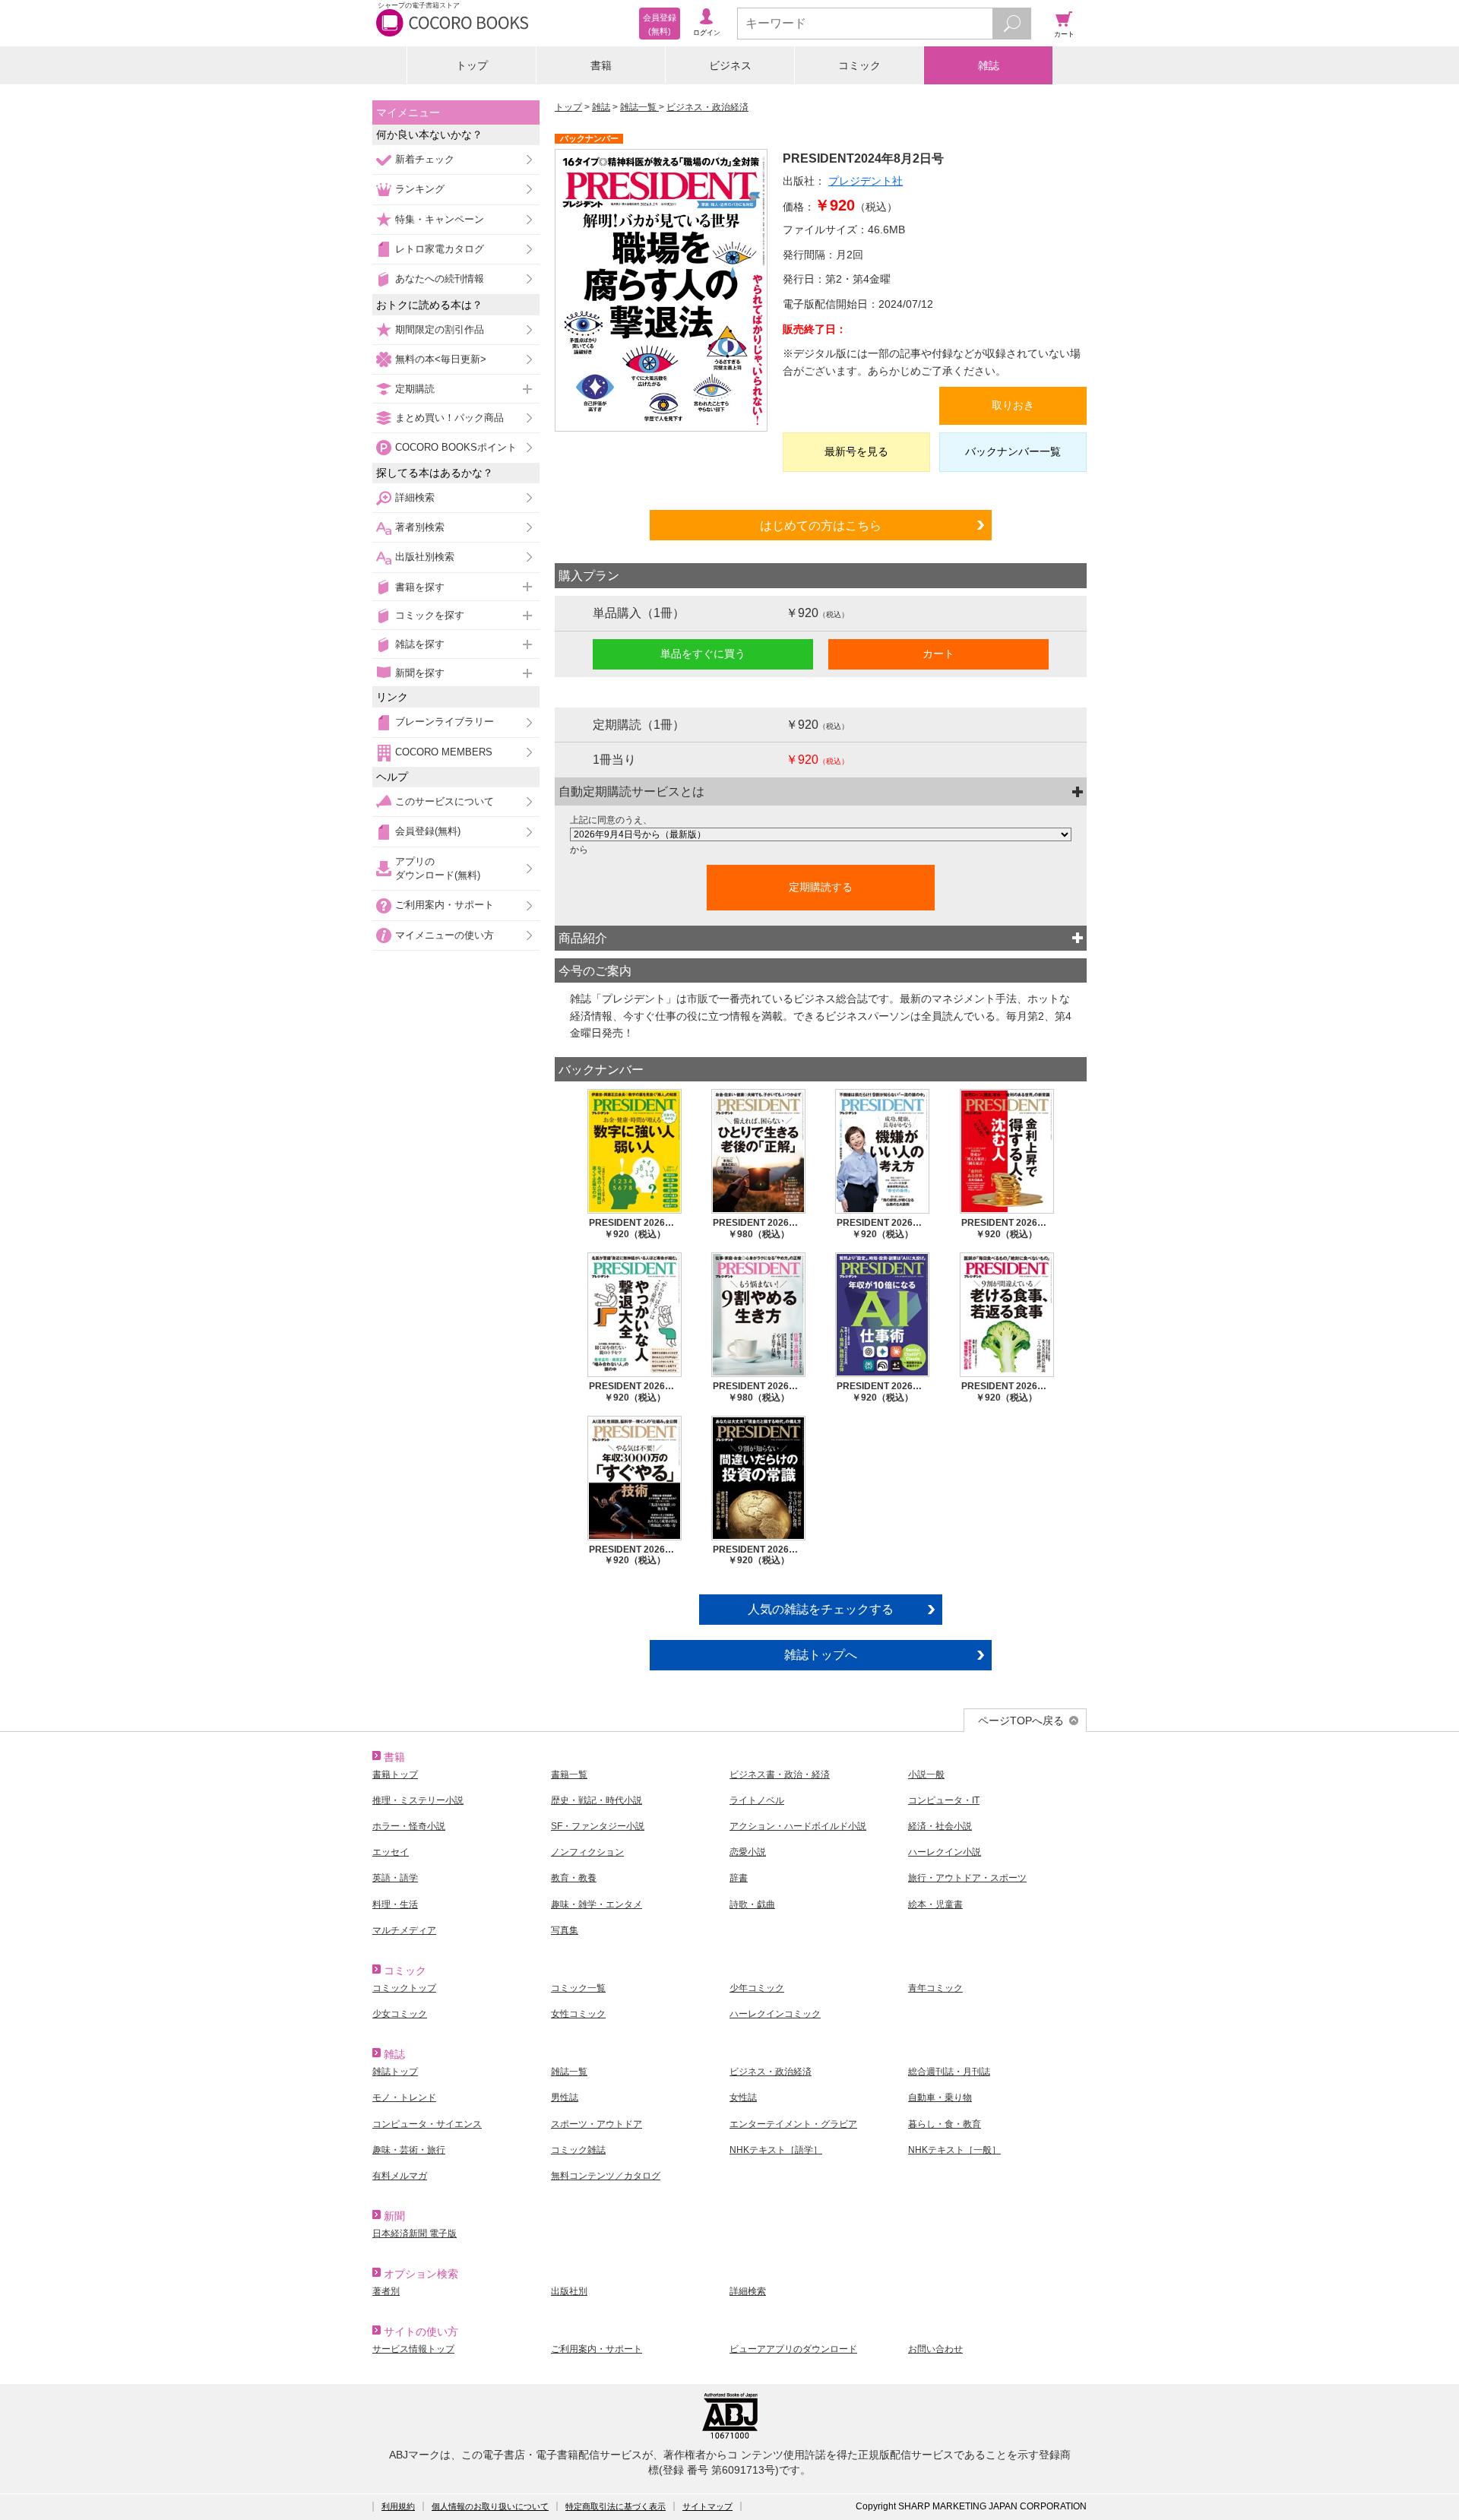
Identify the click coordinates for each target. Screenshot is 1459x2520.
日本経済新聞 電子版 (415, 2233)
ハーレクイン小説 (945, 1852)
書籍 (601, 65)
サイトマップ (707, 2506)
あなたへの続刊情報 (440, 279)
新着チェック (425, 159)
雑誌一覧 (639, 107)
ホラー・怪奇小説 (409, 1826)
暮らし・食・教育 (945, 2124)
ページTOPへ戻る (1021, 1721)
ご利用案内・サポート (445, 905)
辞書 (739, 1878)
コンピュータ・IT (944, 1800)
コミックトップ (404, 1988)
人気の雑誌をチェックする (821, 1609)
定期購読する (821, 887)
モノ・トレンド (404, 2097)
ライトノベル (757, 1800)
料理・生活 (395, 1904)
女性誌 (743, 2097)
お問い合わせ (935, 2349)
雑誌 (989, 65)
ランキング (420, 189)
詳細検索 (415, 497)
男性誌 (565, 2097)
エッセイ (391, 1852)
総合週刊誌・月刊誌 (949, 2072)
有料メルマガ (400, 2176)
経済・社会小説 (940, 1826)
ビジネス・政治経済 (707, 107)
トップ (472, 65)
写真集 (565, 1930)
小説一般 (926, 1774)
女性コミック (578, 2014)
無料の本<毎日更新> (441, 359)
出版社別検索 (425, 557)
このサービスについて (445, 801)
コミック (859, 65)
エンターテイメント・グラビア (793, 2124)
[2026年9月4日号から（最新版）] (821, 834)
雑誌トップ (395, 2072)
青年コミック (935, 1988)
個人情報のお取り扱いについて (490, 2506)
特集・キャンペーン (440, 219)
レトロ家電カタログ (440, 249)
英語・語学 (395, 1878)
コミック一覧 (578, 1988)
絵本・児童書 (935, 1904)
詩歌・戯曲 (752, 1904)
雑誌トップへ (821, 1654)
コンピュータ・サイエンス (427, 2124)
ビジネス (730, 65)
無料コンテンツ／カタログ (606, 2176)
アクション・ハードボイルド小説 (798, 1826)
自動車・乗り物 (940, 2097)
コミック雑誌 (578, 2150)
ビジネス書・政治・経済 (780, 1774)
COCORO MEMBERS (444, 752)
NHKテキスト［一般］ (954, 2150)
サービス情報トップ (413, 2349)
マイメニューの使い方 (445, 935)
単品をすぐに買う (703, 654)
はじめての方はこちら (821, 525)
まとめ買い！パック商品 (449, 418)
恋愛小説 (748, 1852)
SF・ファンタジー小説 (598, 1826)
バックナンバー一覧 (1013, 451)
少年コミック (757, 1988)
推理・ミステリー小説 (418, 1800)
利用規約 (398, 2506)
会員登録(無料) (428, 831)
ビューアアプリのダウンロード (793, 2349)
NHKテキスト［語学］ (776, 2150)
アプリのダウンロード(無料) (438, 868)
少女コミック (400, 2014)
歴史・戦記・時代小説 (597, 1800)
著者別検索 (420, 527)
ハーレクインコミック (775, 2014)
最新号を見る (856, 451)
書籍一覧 (569, 1774)
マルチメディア (404, 1930)
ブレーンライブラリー (445, 722)
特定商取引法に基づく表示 (616, 2506)
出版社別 (569, 2291)
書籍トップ (395, 1774)
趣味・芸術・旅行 (409, 2150)
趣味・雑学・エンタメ (597, 1904)
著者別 (386, 2291)
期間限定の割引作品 (440, 329)
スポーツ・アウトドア (597, 2124)
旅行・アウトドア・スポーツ (967, 1878)
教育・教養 (574, 1878)
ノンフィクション (587, 1852)
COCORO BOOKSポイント (456, 447)
